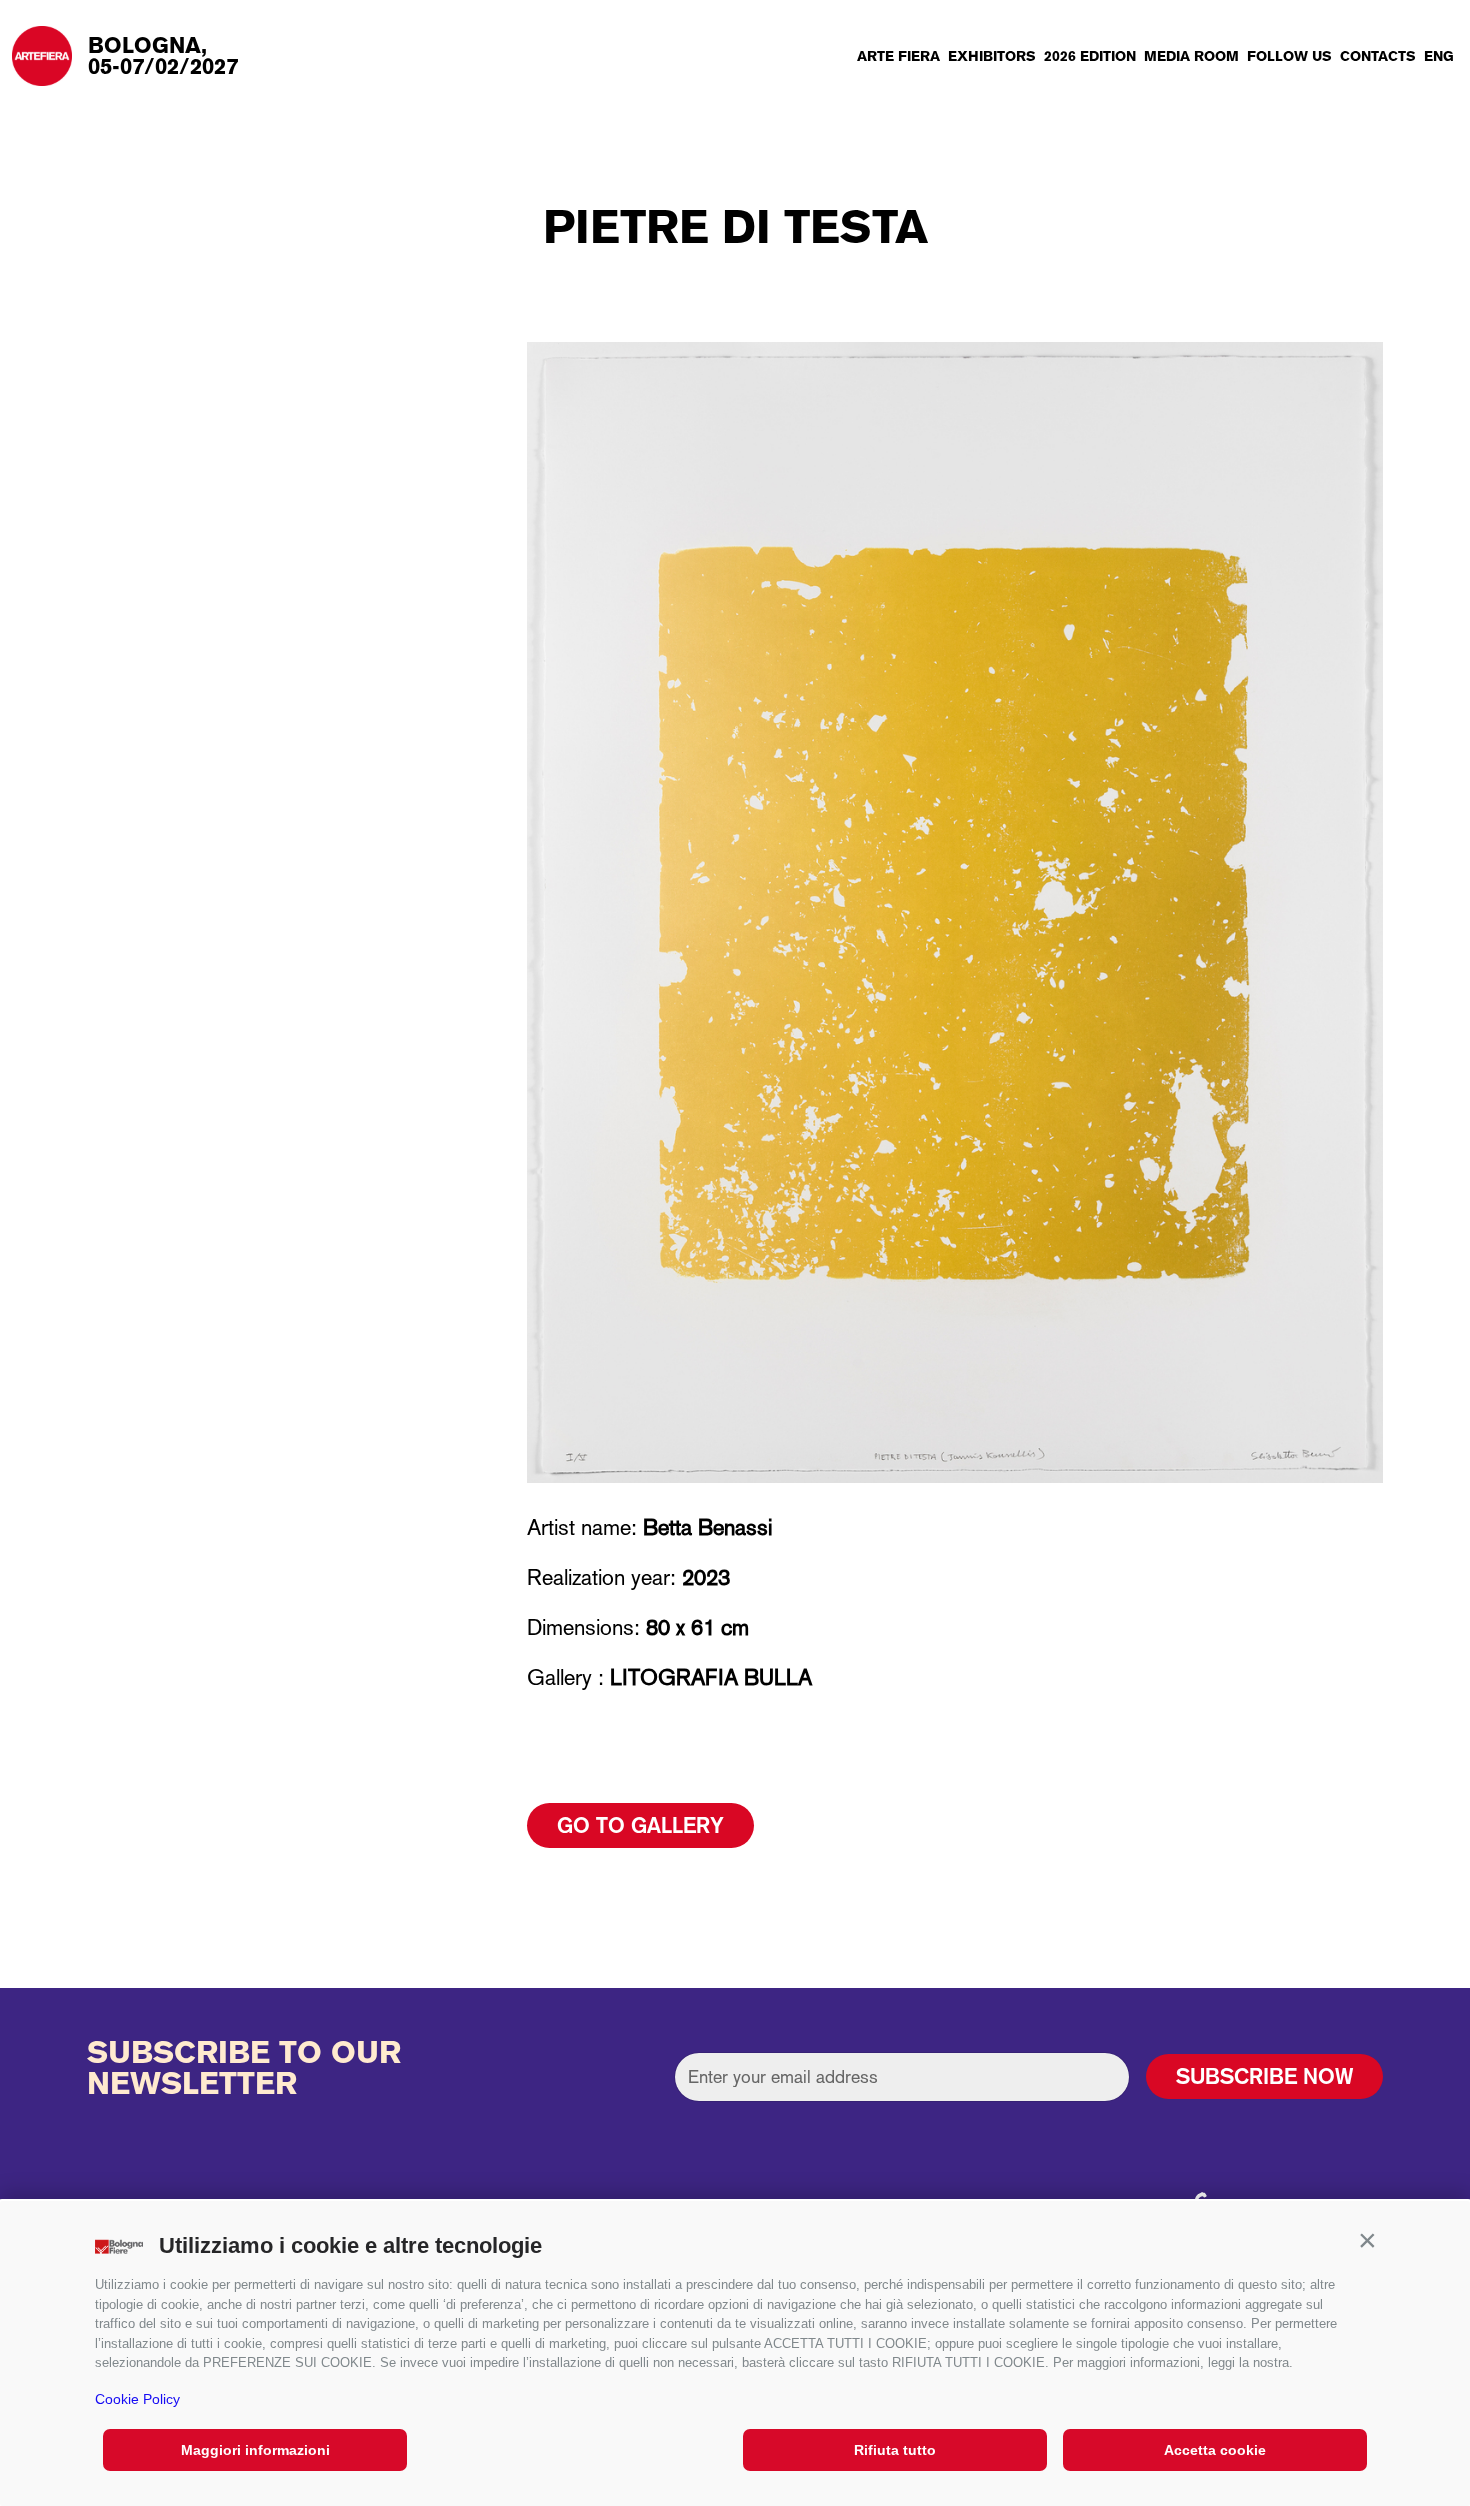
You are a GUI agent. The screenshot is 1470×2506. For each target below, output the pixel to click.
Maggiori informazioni (255, 2450)
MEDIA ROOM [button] (1191, 56)
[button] (1367, 2241)
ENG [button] (1439, 56)
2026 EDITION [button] (1090, 56)
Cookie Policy (137, 2399)
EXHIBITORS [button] (992, 56)
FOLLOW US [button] (1289, 56)
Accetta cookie (1215, 2450)
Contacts (1378, 56)
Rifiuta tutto (895, 2450)
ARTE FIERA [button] (898, 56)
